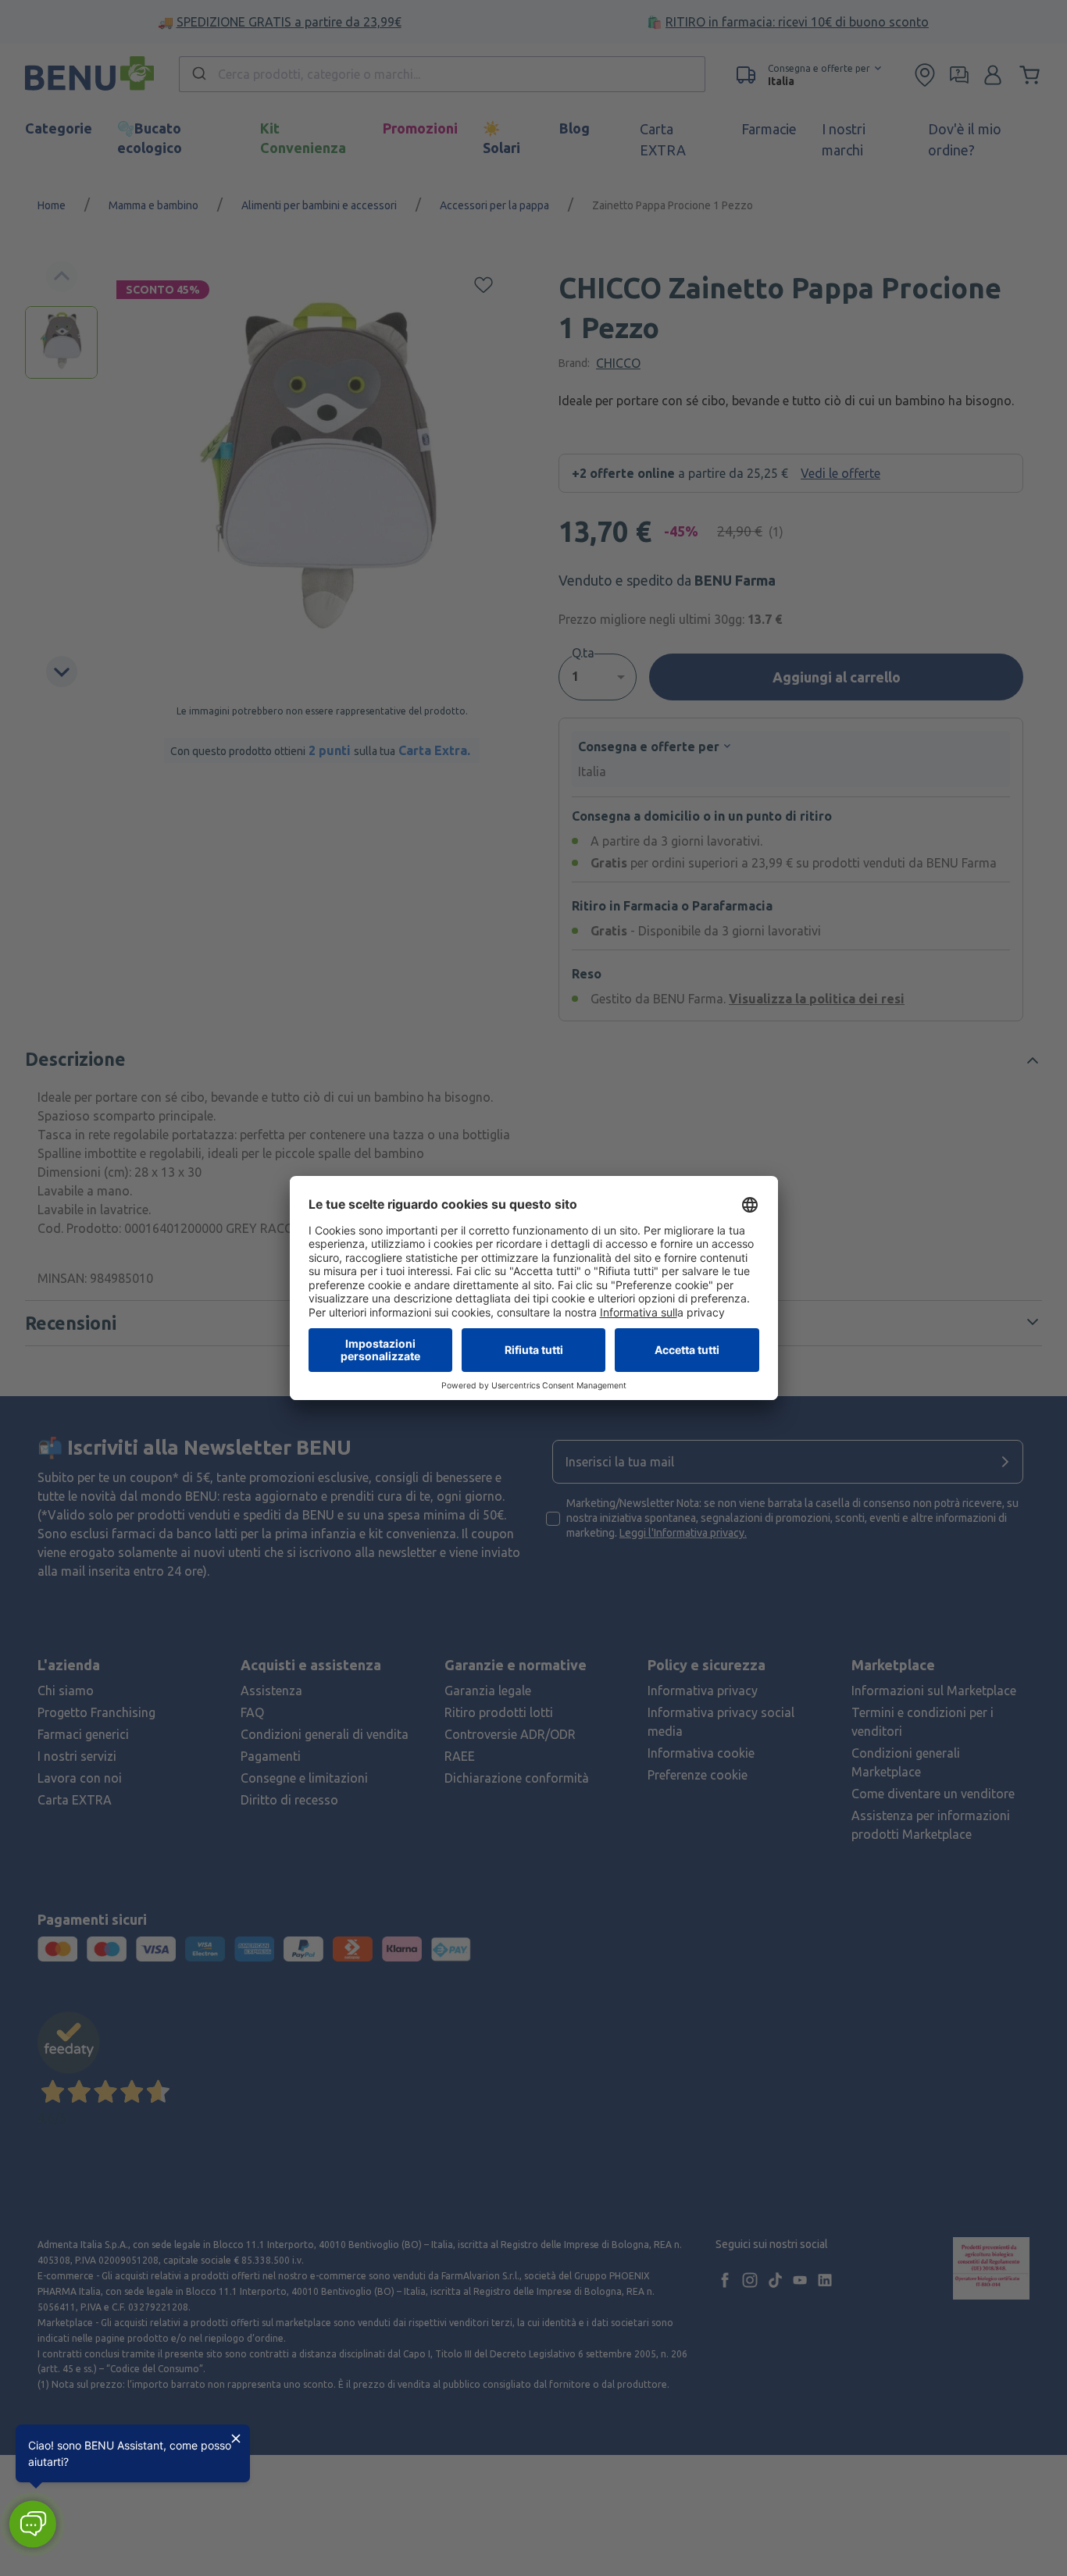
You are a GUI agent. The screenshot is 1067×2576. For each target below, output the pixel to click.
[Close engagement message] (236, 2439)
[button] (32, 2524)
